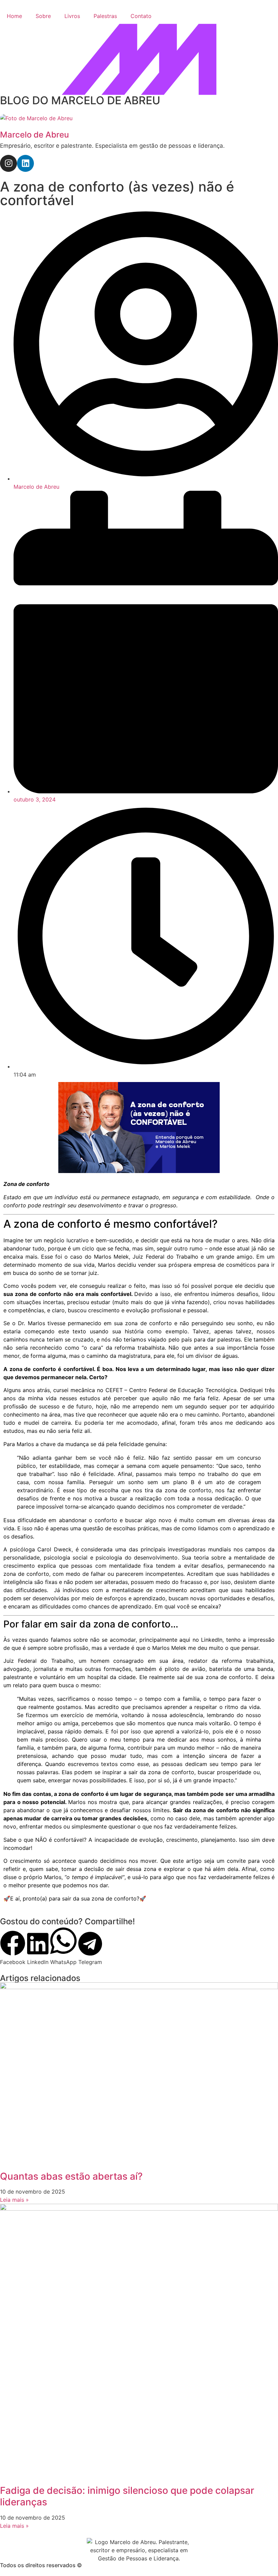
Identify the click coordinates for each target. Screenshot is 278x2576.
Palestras (105, 16)
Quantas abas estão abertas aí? (71, 2176)
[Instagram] (8, 163)
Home (14, 16)
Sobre (43, 16)
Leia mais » (14, 2200)
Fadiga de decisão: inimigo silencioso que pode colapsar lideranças (127, 2496)
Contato (141, 16)
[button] (13, 1948)
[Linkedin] (25, 163)
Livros (72, 16)
